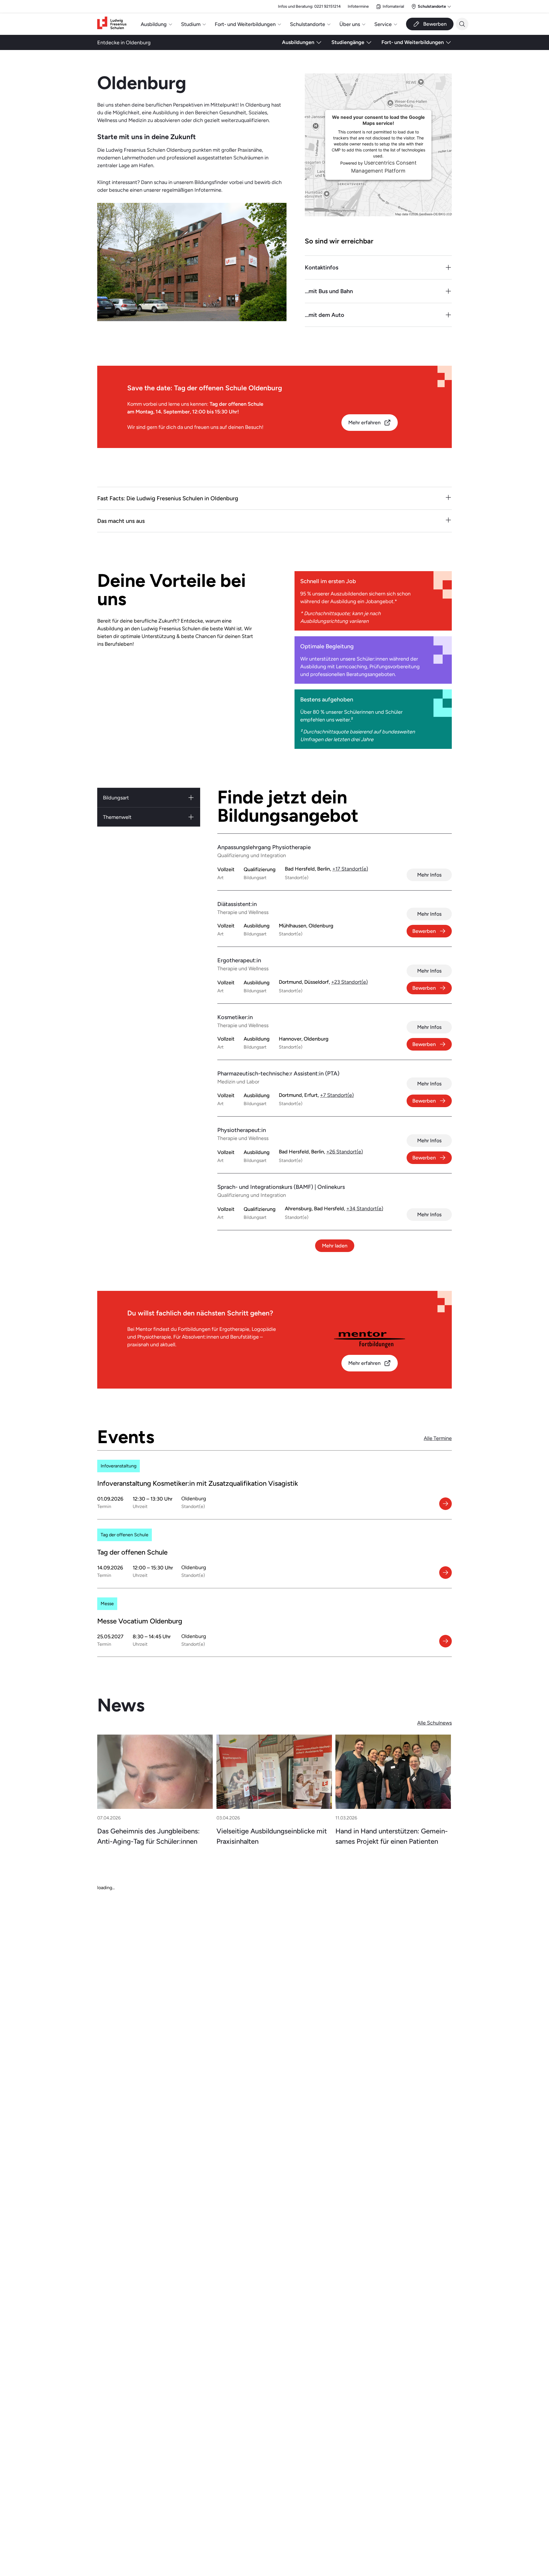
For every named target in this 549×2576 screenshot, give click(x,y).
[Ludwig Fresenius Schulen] (112, 24)
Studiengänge (348, 42)
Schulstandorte (308, 24)
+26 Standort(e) (345, 1152)
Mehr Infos (429, 875)
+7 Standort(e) (337, 1095)
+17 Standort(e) (350, 869)
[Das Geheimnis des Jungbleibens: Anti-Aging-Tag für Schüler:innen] (155, 1772)
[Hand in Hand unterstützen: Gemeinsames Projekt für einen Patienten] (393, 1772)
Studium (191, 24)
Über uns (350, 24)
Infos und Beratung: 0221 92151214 (309, 6)
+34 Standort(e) (365, 1208)
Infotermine (358, 6)
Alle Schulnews (434, 1723)
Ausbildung (154, 24)
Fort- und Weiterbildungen (245, 24)
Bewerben (424, 931)
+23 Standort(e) (349, 982)
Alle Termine (438, 1438)
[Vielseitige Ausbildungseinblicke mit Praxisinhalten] (274, 1772)
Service (383, 24)
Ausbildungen (298, 42)
